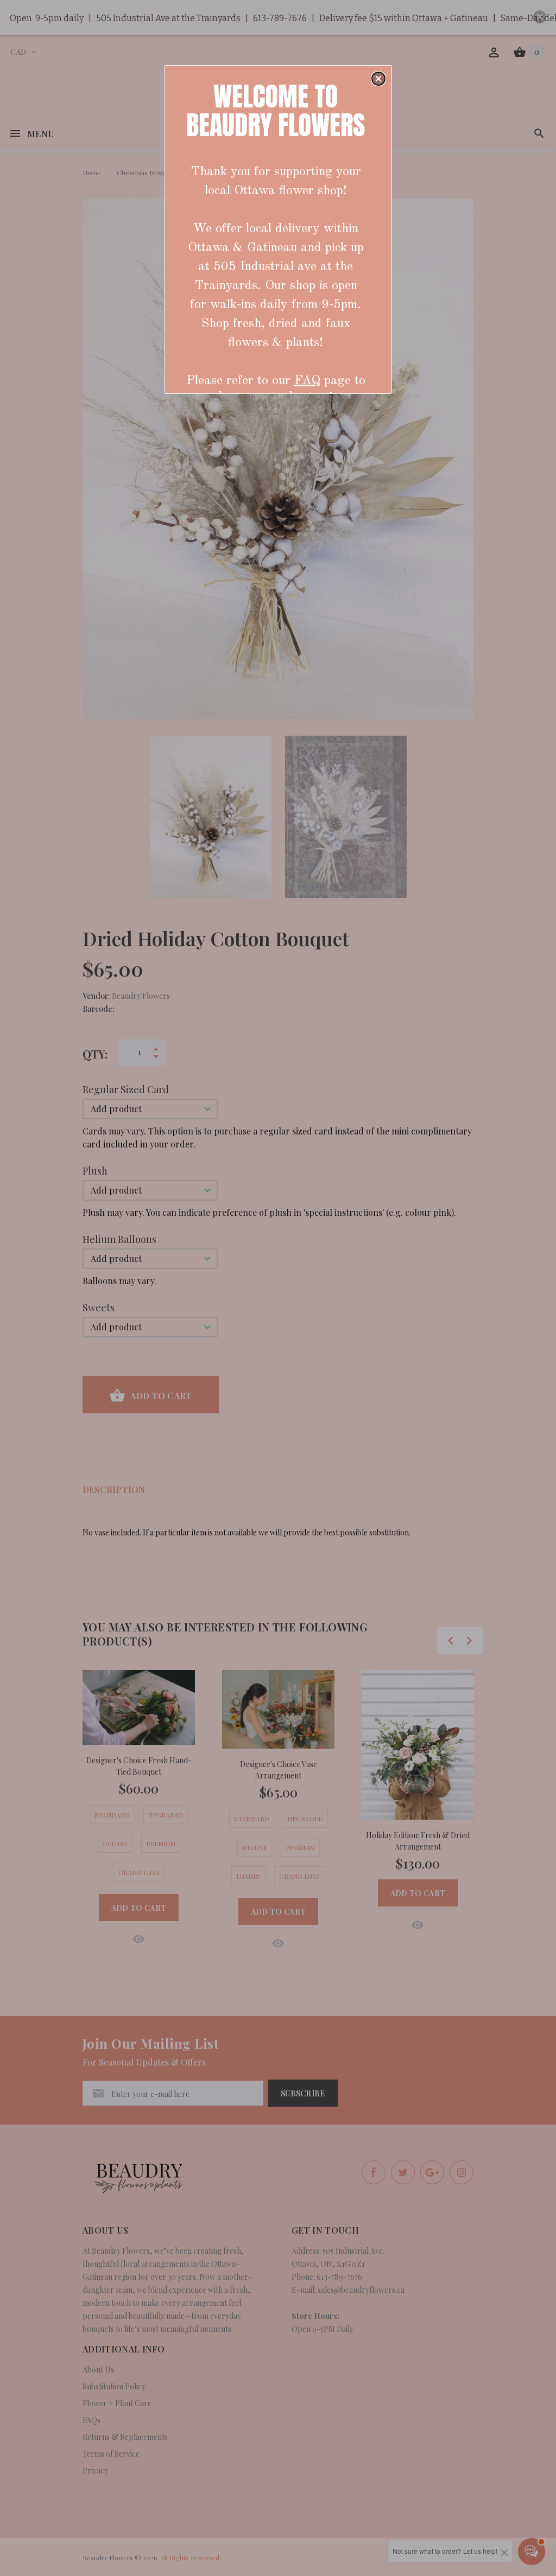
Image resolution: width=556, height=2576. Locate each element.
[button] (378, 79)
